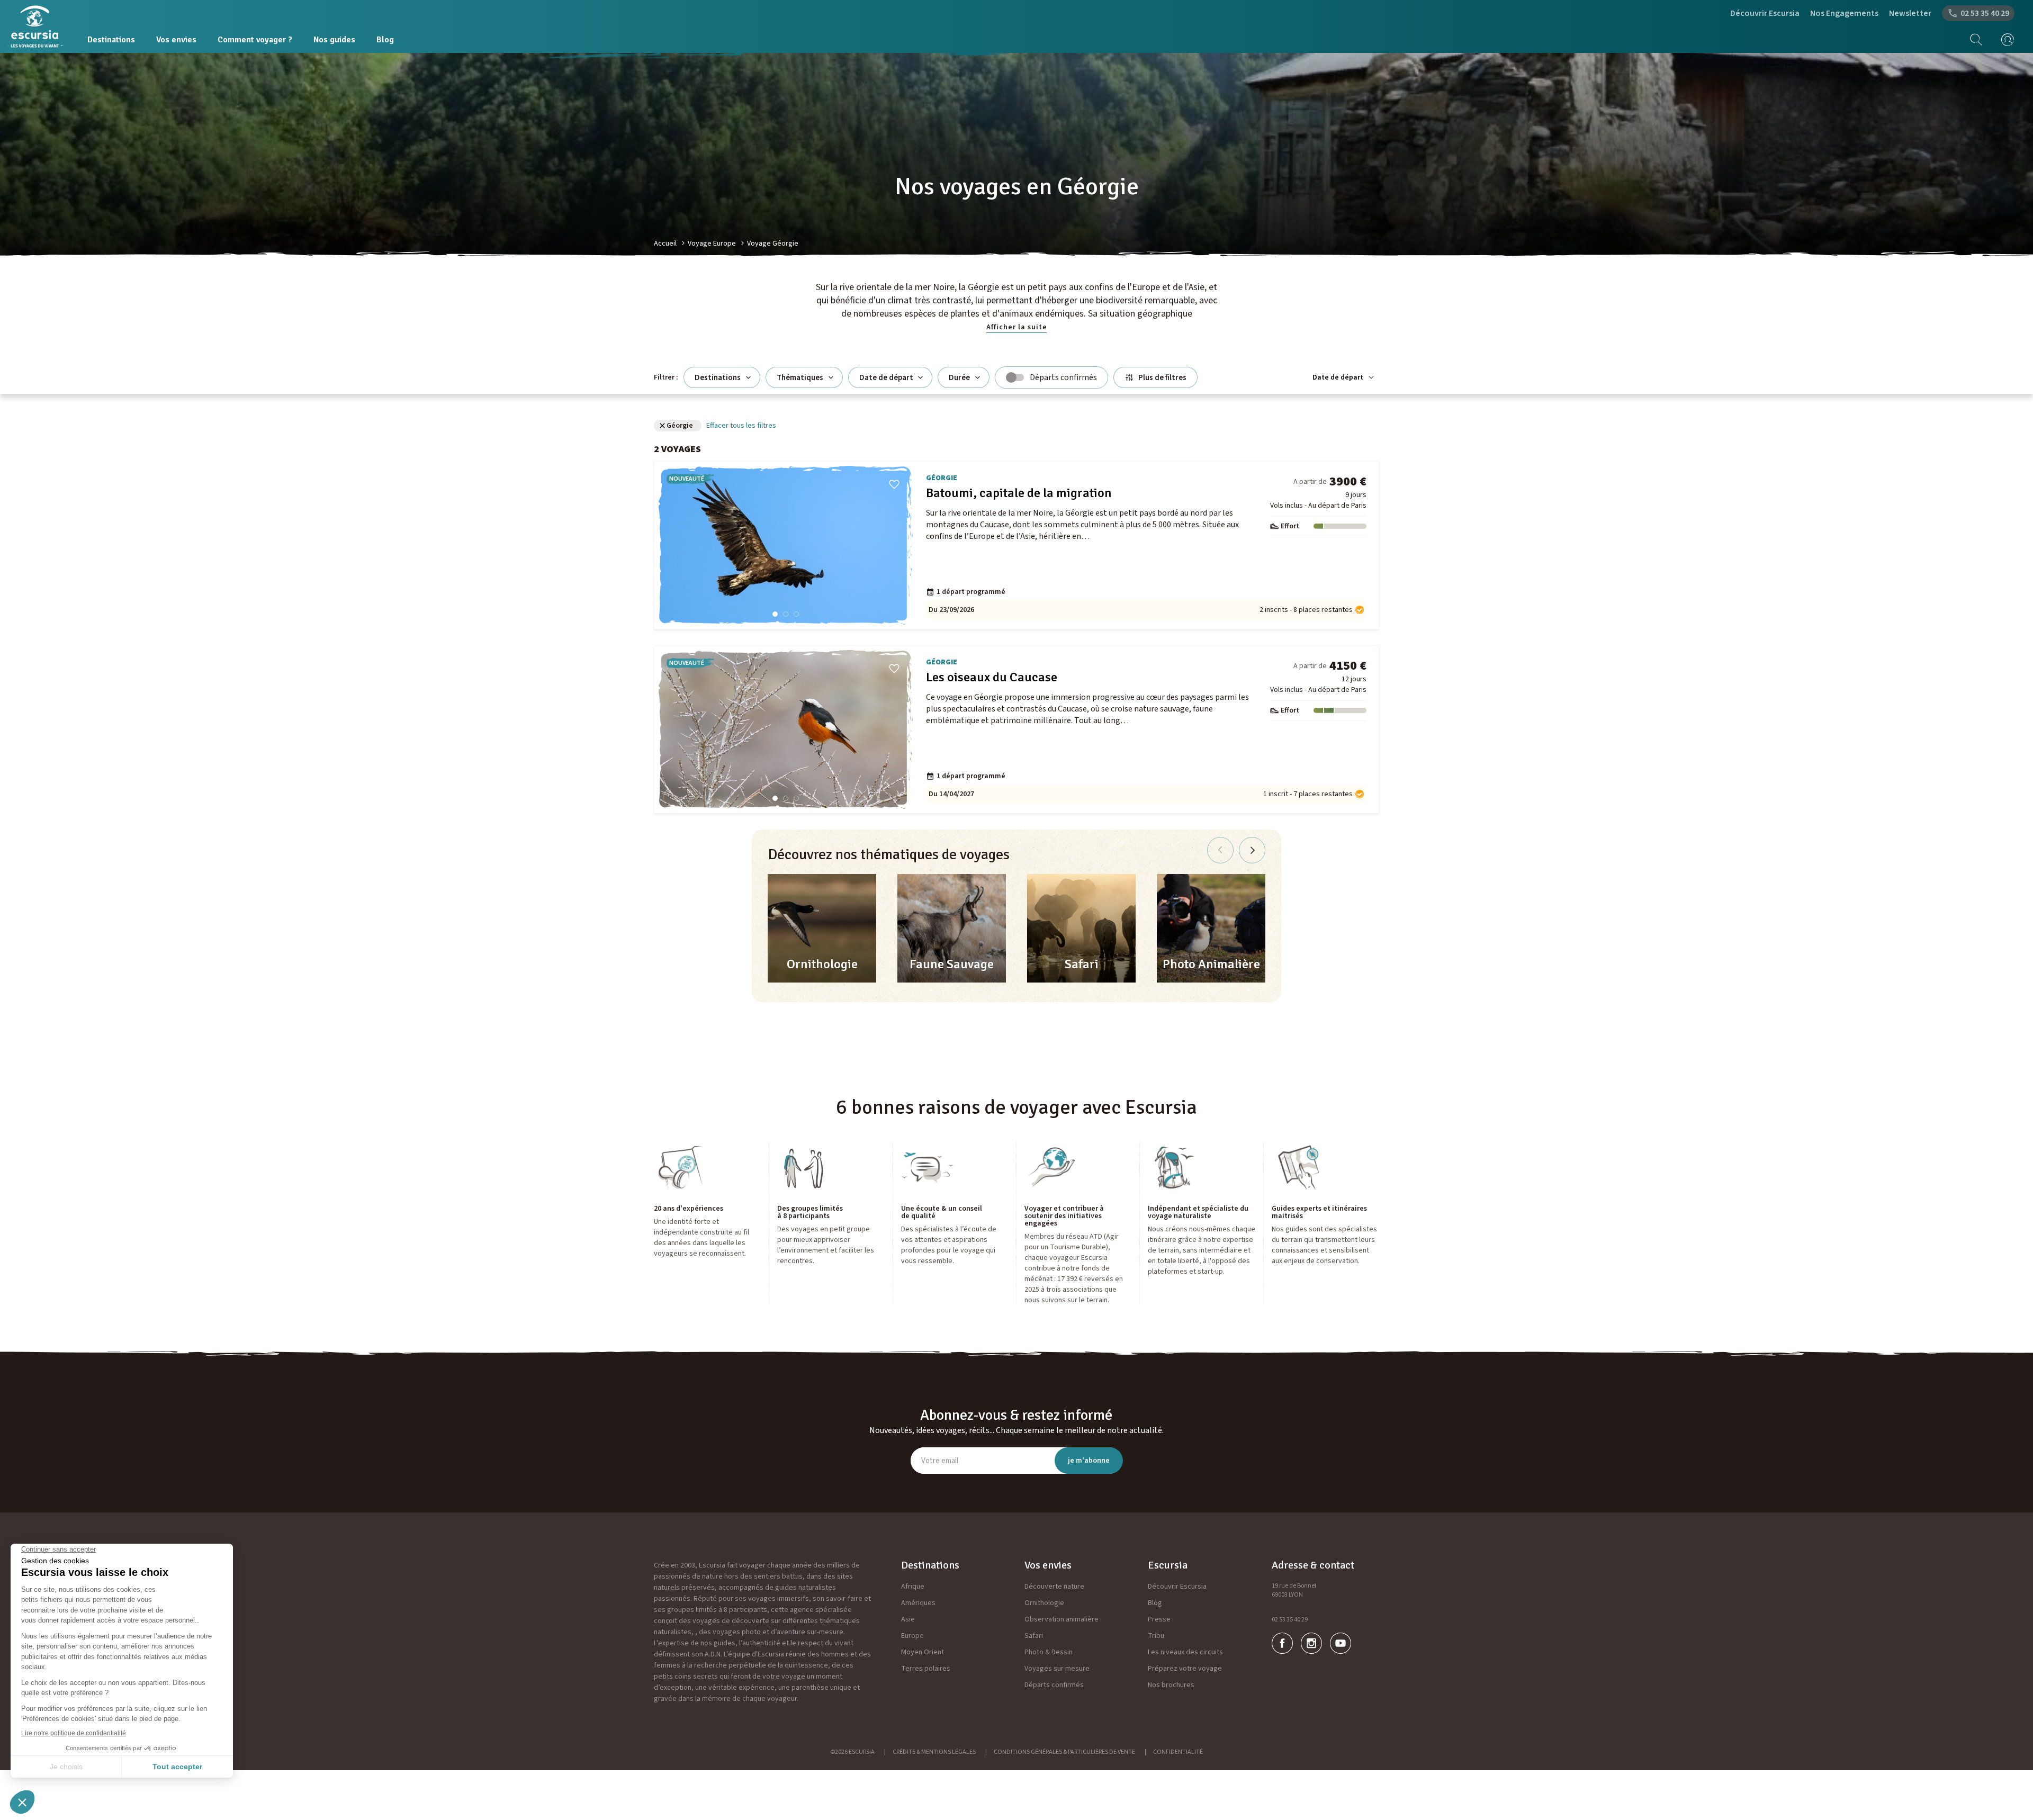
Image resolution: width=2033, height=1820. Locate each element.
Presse (1159, 1619)
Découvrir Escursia (1765, 13)
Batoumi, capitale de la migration (1019, 493)
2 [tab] (786, 614)
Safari (1034, 1636)
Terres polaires (926, 1669)
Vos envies (176, 40)
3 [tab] (796, 614)
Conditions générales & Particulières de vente (1064, 1752)
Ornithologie (1044, 1603)
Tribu (1156, 1636)
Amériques (918, 1603)
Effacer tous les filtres (741, 426)
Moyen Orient (923, 1652)
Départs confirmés (1054, 1685)
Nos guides (334, 40)
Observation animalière (1062, 1619)
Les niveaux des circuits (1185, 1652)
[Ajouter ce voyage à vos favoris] (894, 484)
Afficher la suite (1017, 327)
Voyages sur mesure (1057, 1669)
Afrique (913, 1587)
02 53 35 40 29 (1290, 1620)
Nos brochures (1171, 1685)
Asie (908, 1619)
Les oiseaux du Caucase (992, 677)
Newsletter (1910, 13)
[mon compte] (2004, 40)
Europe (912, 1636)
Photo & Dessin (1049, 1652)
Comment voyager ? (255, 40)
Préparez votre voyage (1185, 1669)
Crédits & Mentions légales (934, 1752)
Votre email (940, 1461)
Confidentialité (1178, 1752)
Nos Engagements (1844, 13)
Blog (385, 40)
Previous (1220, 850)
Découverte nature (1054, 1587)
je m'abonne (1089, 1461)
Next (1252, 850)
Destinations (111, 40)
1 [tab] (775, 614)
